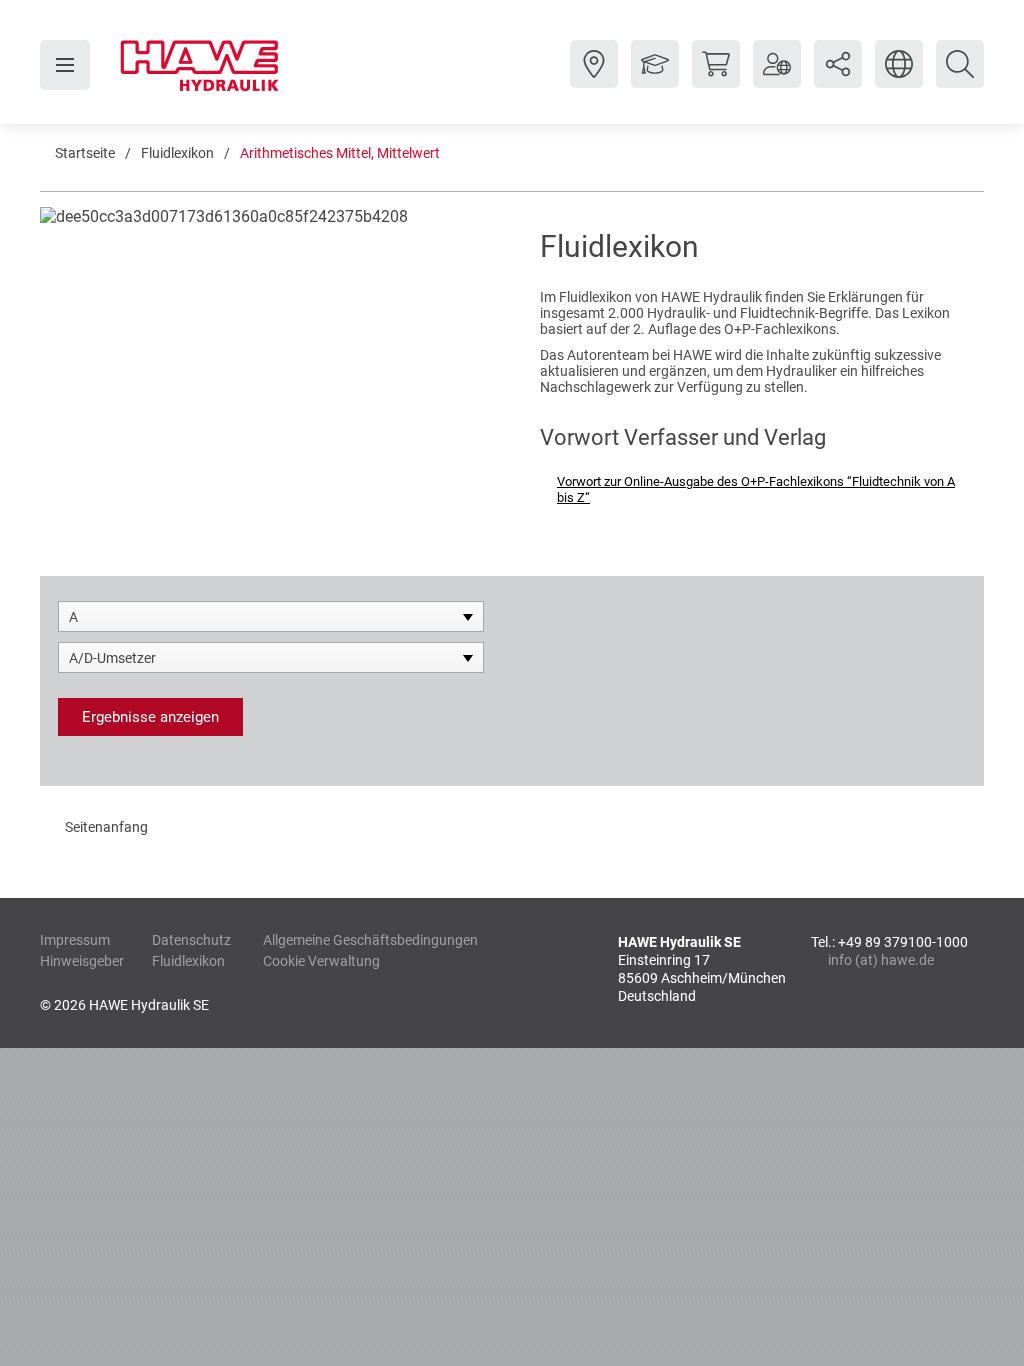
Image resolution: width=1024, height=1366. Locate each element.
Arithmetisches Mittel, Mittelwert (340, 153)
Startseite (85, 153)
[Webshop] (716, 79)
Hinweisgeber (82, 961)
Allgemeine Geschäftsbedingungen (370, 940)
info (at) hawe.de (881, 960)
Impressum (75, 940)
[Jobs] (655, 79)
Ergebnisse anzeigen (150, 717)
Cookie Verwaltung (321, 961)
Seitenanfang (106, 827)
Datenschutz (191, 940)
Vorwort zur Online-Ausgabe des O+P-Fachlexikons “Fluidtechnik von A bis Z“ (756, 489)
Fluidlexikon (177, 153)
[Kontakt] (594, 79)
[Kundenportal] (777, 79)
